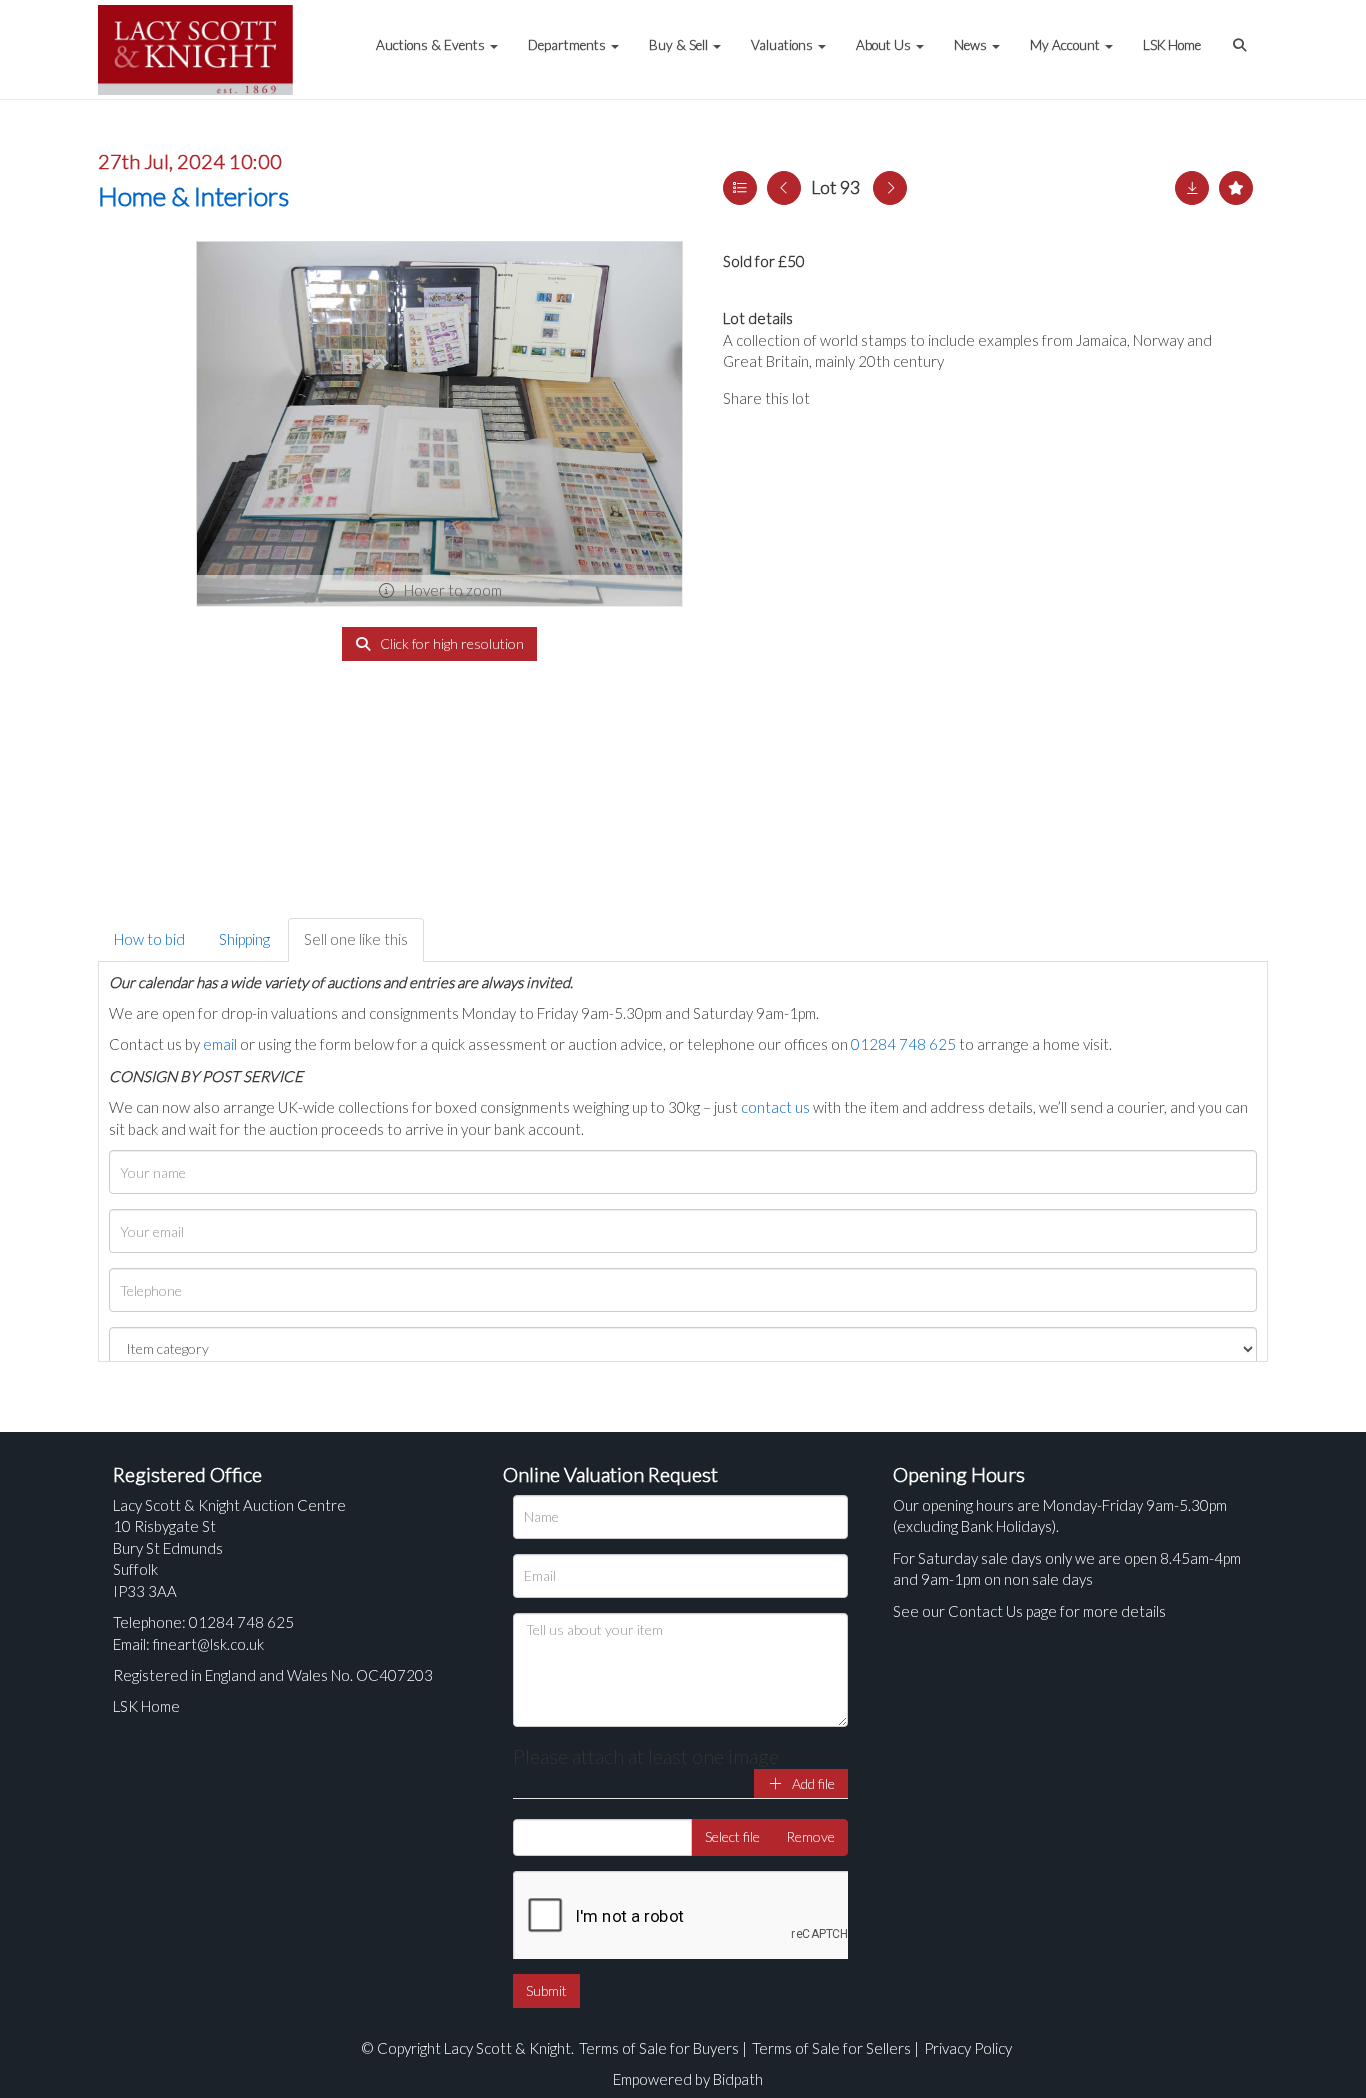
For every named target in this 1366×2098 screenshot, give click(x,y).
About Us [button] (885, 45)
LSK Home (1172, 45)
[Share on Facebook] (842, 398)
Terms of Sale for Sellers (831, 2048)
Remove (810, 1836)
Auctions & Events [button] (432, 45)
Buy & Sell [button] (680, 45)
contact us (775, 1107)
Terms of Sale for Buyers (659, 2048)
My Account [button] (1066, 45)
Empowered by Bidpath (688, 2079)
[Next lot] (890, 188)
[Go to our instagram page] (923, 398)
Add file (812, 1783)
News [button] (972, 45)
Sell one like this (356, 939)
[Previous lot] (784, 188)
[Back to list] (740, 188)
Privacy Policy (968, 2048)
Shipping (244, 939)
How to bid (149, 939)
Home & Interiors (193, 196)
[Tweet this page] (883, 398)
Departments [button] (568, 45)
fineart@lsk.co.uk (208, 1644)
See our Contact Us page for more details (1029, 1611)
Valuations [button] (783, 45)
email (220, 1044)
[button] (1242, 35)
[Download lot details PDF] (1192, 188)
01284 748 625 (903, 1044)
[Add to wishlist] (1236, 188)
